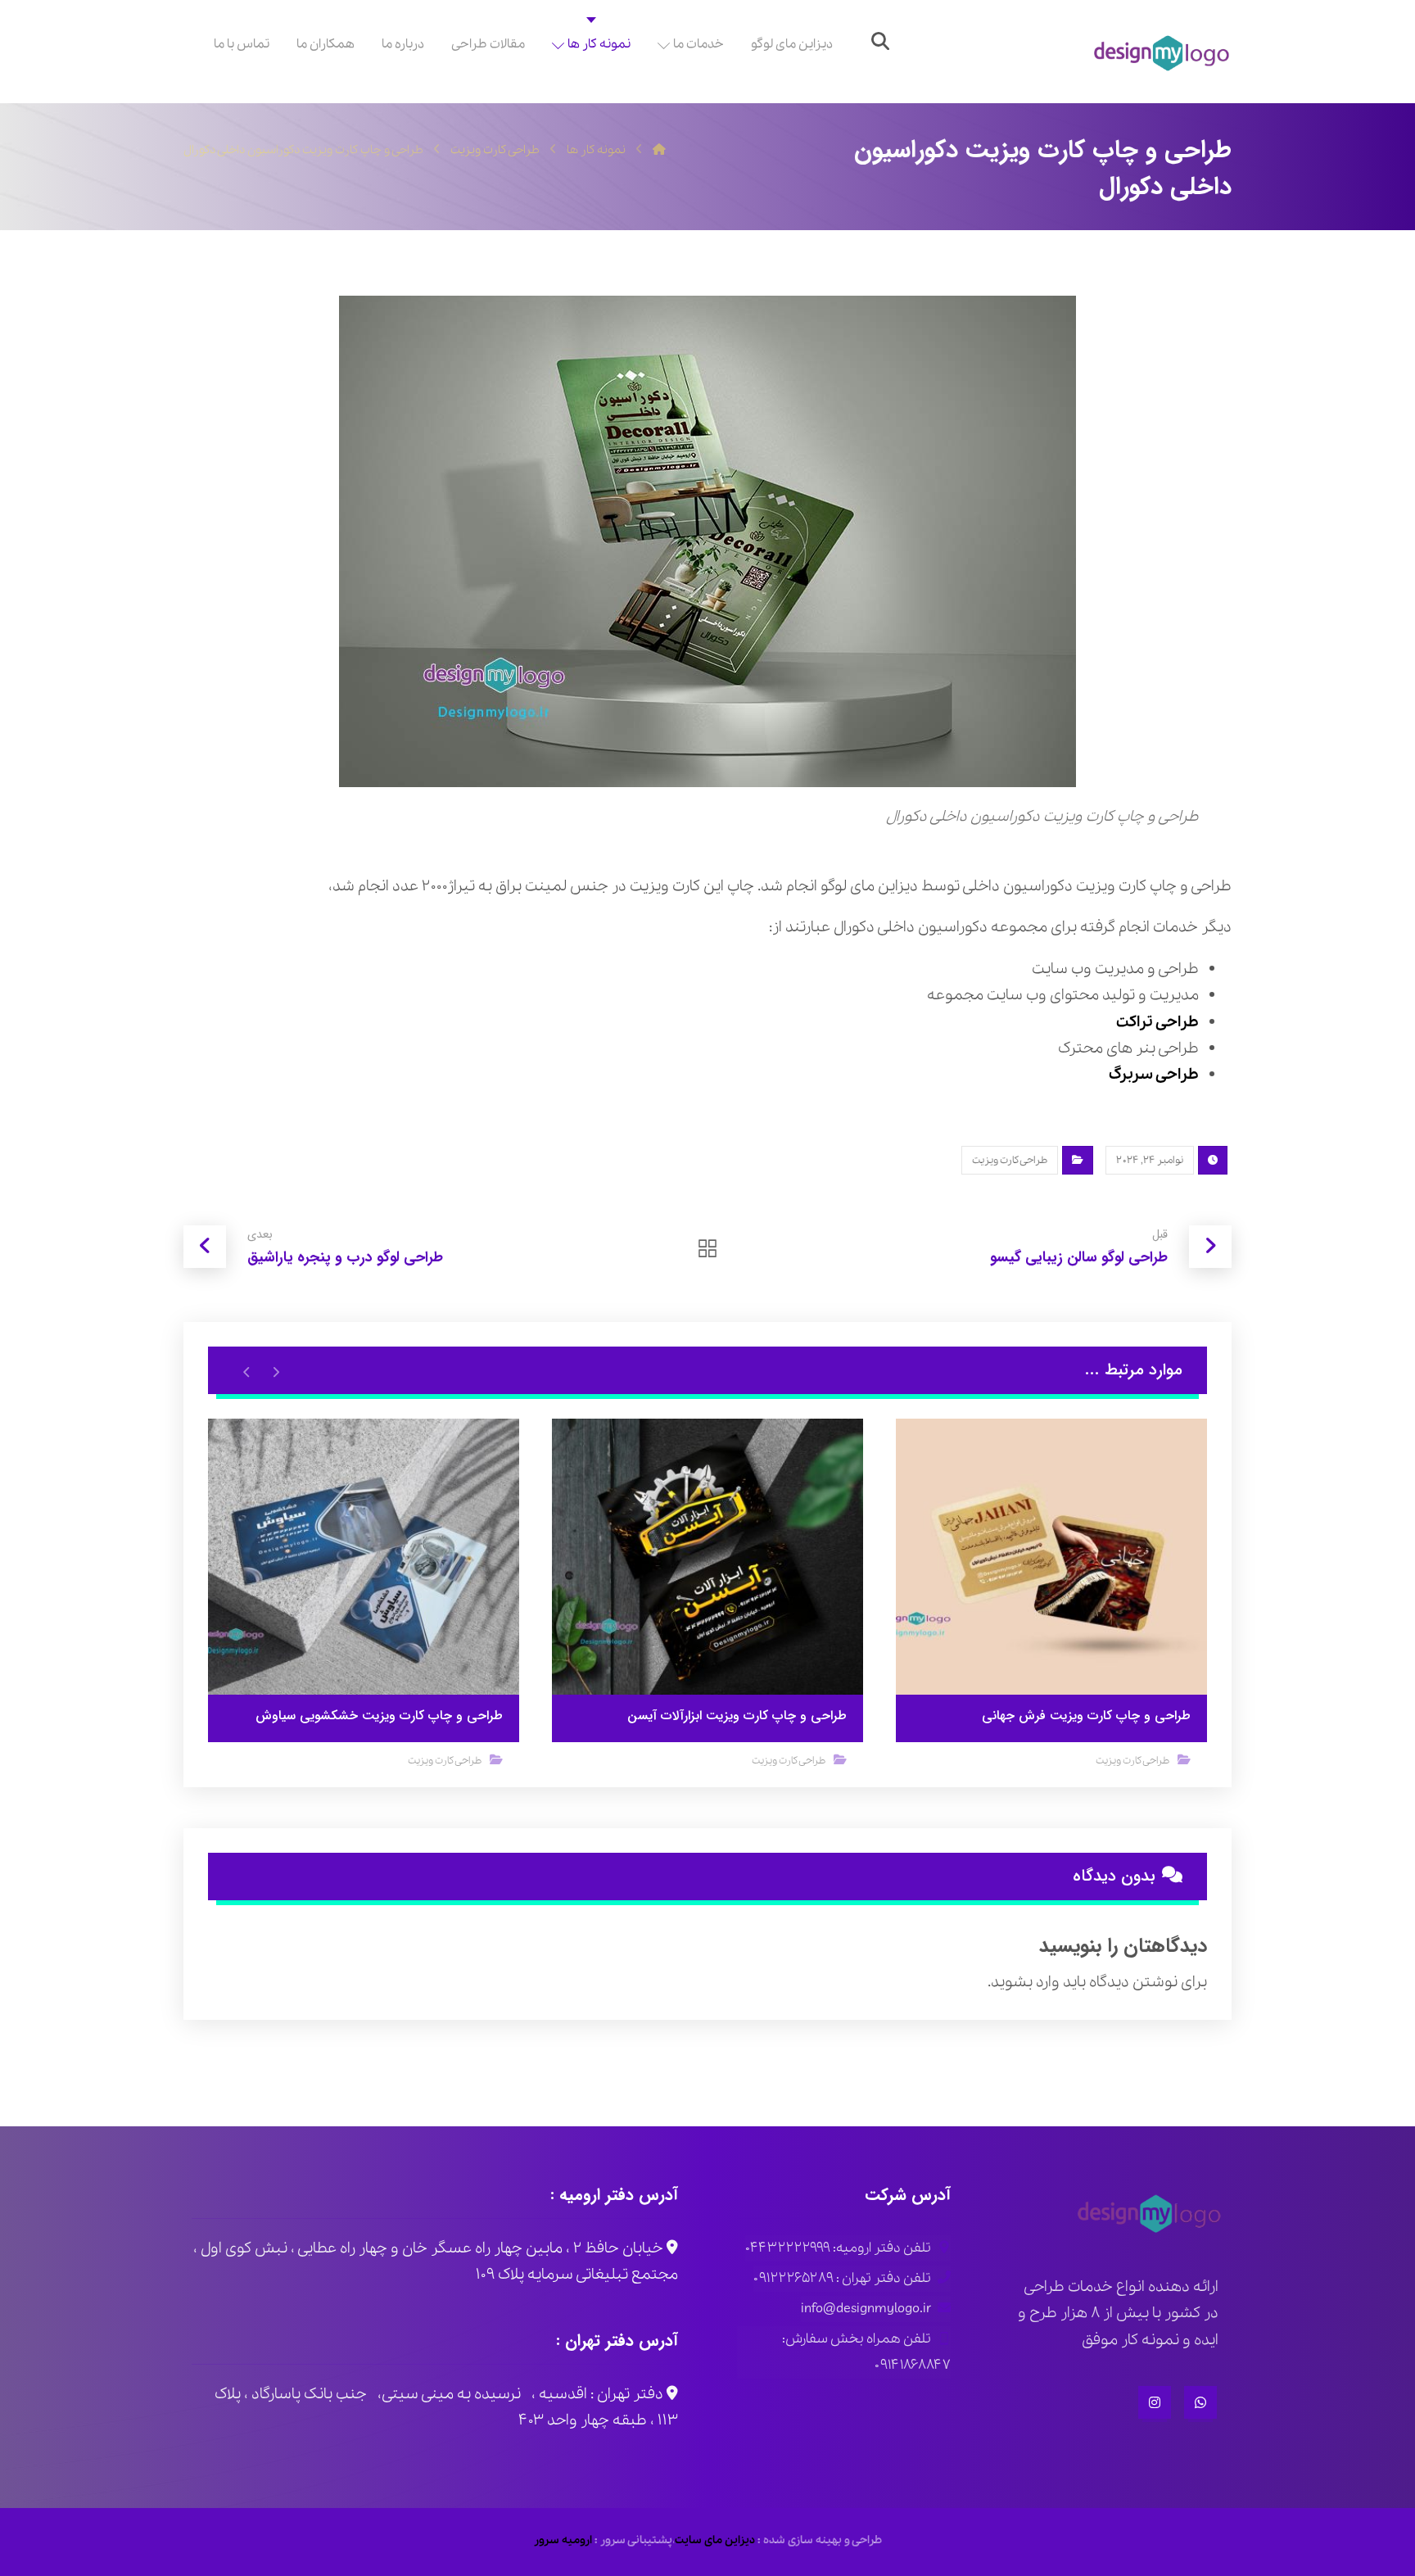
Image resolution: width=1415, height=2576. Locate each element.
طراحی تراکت (1157, 1022)
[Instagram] (1155, 2402)
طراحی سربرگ (1154, 1075)
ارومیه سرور (563, 2540)
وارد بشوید (1025, 1982)
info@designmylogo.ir (866, 2309)
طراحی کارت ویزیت (1010, 1160)
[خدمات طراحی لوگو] (1162, 54)
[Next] (247, 1371)
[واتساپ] (1200, 2402)
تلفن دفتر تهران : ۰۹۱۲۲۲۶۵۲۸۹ (842, 2278)
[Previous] (276, 1371)
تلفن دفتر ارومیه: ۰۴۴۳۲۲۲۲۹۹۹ (838, 2248)
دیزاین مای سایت (715, 2540)
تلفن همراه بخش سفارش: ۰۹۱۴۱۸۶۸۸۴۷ (866, 2352)
